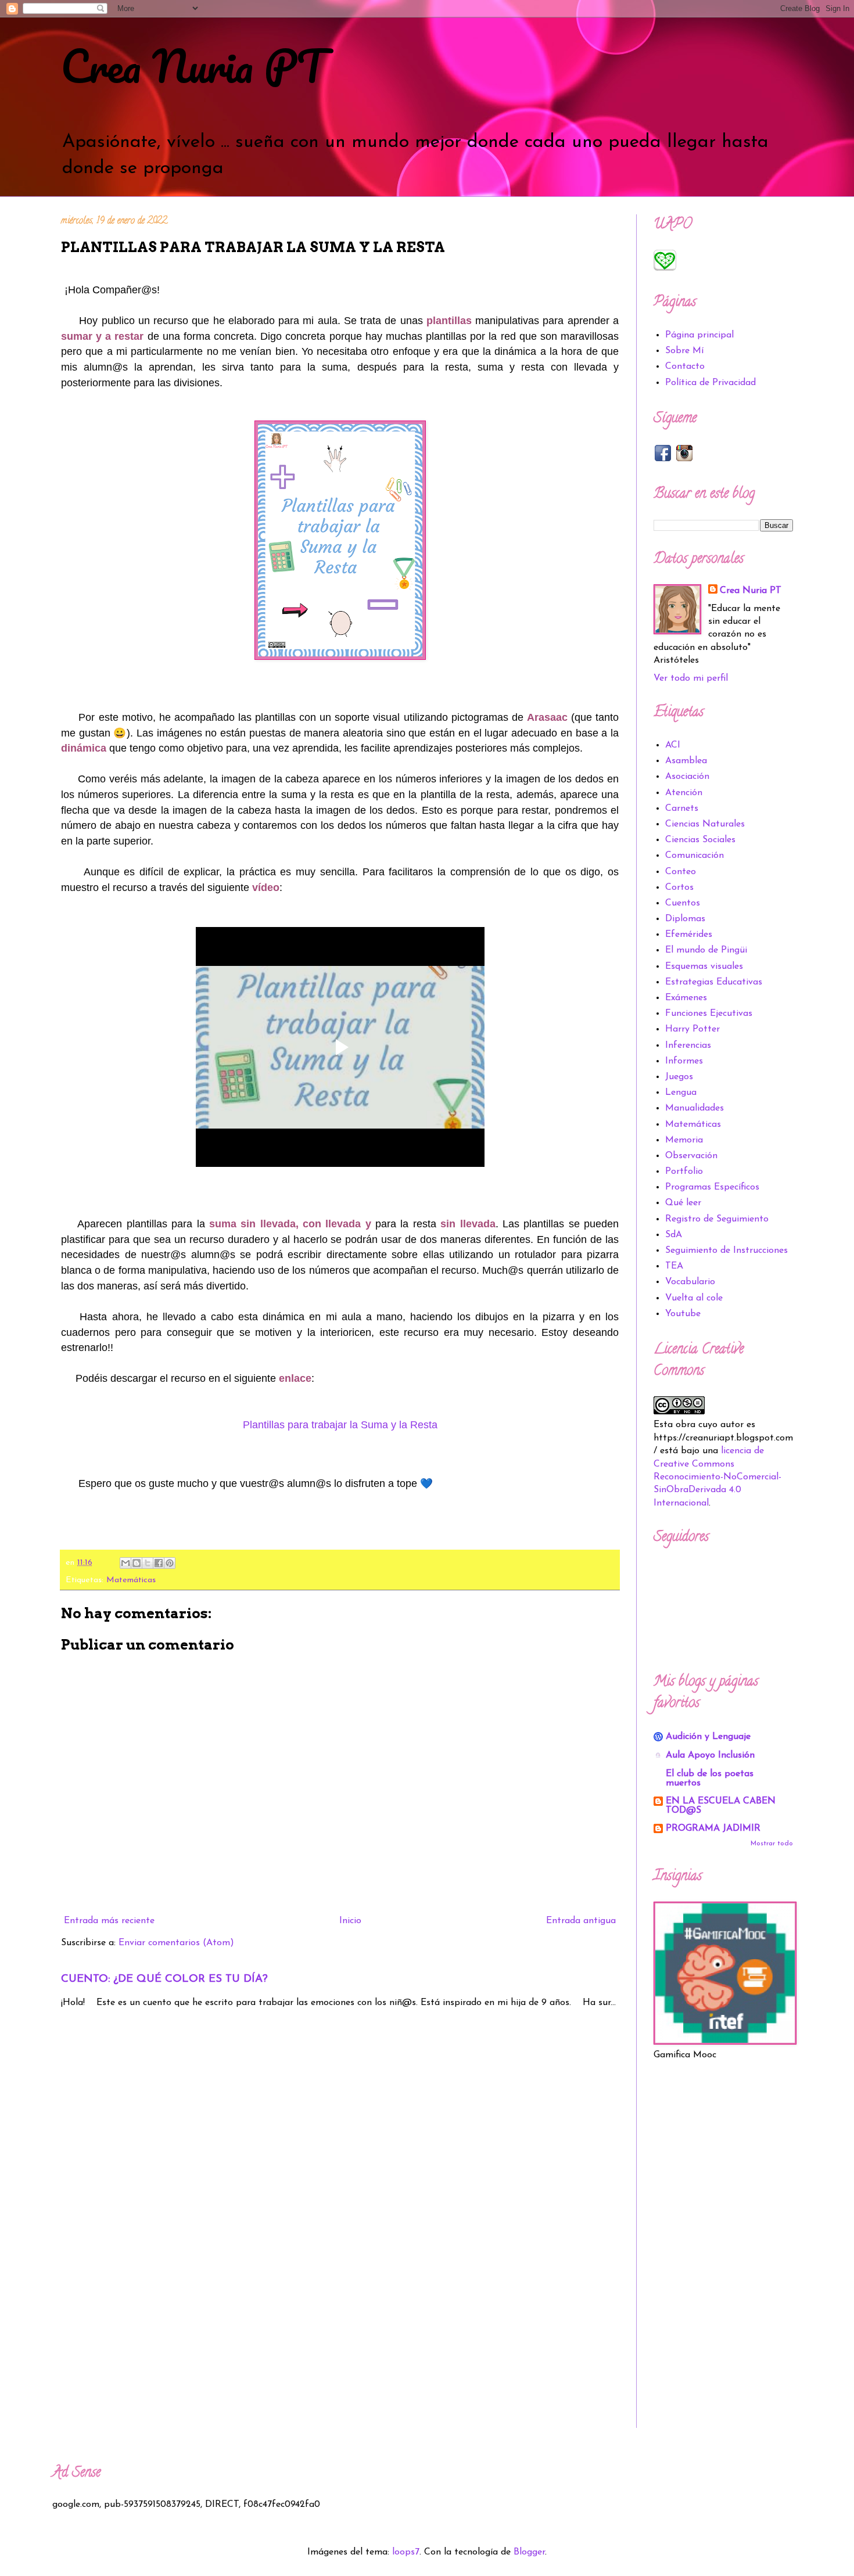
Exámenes (686, 998)
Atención (684, 793)
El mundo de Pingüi (706, 950)
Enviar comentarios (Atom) (176, 1943)
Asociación (687, 777)
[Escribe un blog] (137, 1563)
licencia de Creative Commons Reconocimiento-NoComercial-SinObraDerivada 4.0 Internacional (717, 1477)
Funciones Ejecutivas (709, 1014)
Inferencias (688, 1046)
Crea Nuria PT (193, 66)
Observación (691, 1156)
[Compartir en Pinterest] (170, 1563)
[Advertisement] (723, 2254)
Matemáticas (131, 1580)
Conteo (681, 872)
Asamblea (686, 761)
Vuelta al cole (694, 1298)
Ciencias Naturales (705, 824)
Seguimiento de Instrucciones (726, 1251)
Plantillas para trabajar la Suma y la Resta (340, 1425)
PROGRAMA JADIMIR (713, 1828)
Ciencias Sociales (700, 840)
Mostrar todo (772, 1844)
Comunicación (695, 856)
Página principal (699, 335)
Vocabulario (690, 1282)
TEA (674, 1266)
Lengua (681, 1093)
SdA (674, 1235)
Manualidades (695, 1108)
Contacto (685, 367)
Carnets (682, 809)
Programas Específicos (712, 1187)
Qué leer (683, 1203)
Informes (684, 1061)
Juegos (679, 1077)
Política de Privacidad (711, 383)
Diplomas (685, 919)
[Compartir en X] (148, 1563)
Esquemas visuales (704, 967)
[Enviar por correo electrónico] (125, 1563)
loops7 (406, 2552)
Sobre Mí (684, 351)
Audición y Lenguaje (708, 1737)
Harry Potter (692, 1029)
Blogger (529, 2552)
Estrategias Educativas (714, 982)
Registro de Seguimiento (717, 1219)
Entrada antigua (581, 1921)
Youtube (683, 1314)
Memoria (684, 1140)
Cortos (679, 888)
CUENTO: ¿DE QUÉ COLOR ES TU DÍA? (164, 1979)
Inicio (350, 1921)
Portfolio (684, 1172)
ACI (673, 745)
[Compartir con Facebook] (159, 1563)
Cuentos (683, 903)
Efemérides (689, 935)
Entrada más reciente (109, 1921)
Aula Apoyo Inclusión (710, 1755)
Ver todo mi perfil (691, 678)
